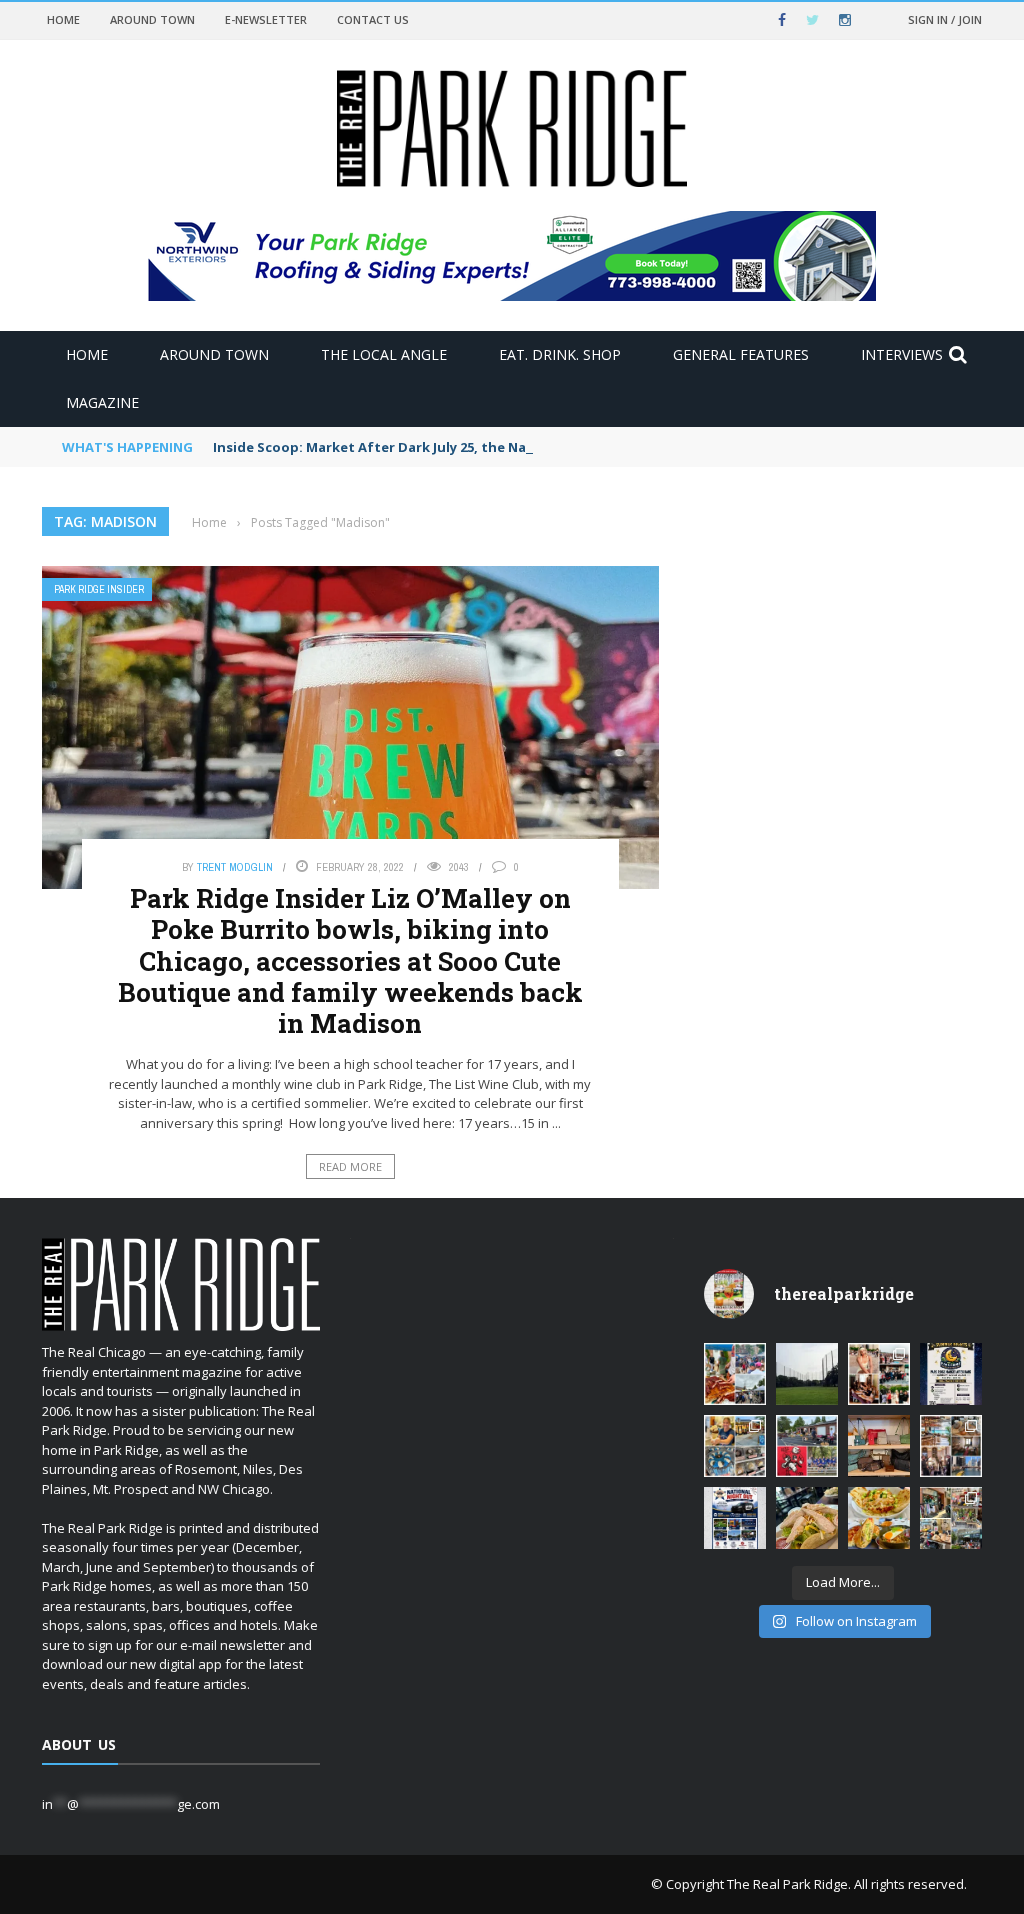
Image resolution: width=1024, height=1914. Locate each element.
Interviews (902, 354)
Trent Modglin (235, 867)
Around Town (152, 19)
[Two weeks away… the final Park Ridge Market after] (951, 1374)
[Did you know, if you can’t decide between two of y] (735, 1446)
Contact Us (373, 19)
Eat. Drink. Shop (560, 354)
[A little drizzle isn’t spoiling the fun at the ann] (735, 1374)
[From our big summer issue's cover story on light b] (807, 1518)
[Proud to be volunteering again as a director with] (807, 1446)
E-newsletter (266, 19)
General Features (741, 354)
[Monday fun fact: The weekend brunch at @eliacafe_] (879, 1518)
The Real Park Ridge (787, 1884)
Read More (350, 1166)
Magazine (102, 402)
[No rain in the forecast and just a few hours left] (951, 1518)
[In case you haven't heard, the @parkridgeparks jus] (807, 1374)
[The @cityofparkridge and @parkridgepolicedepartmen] (735, 1518)
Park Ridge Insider (99, 589)
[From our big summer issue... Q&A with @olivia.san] (879, 1374)
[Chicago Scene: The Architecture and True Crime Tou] (951, 1446)
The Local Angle (384, 354)
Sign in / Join (945, 19)
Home (63, 19)
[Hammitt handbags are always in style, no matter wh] (879, 1446)
